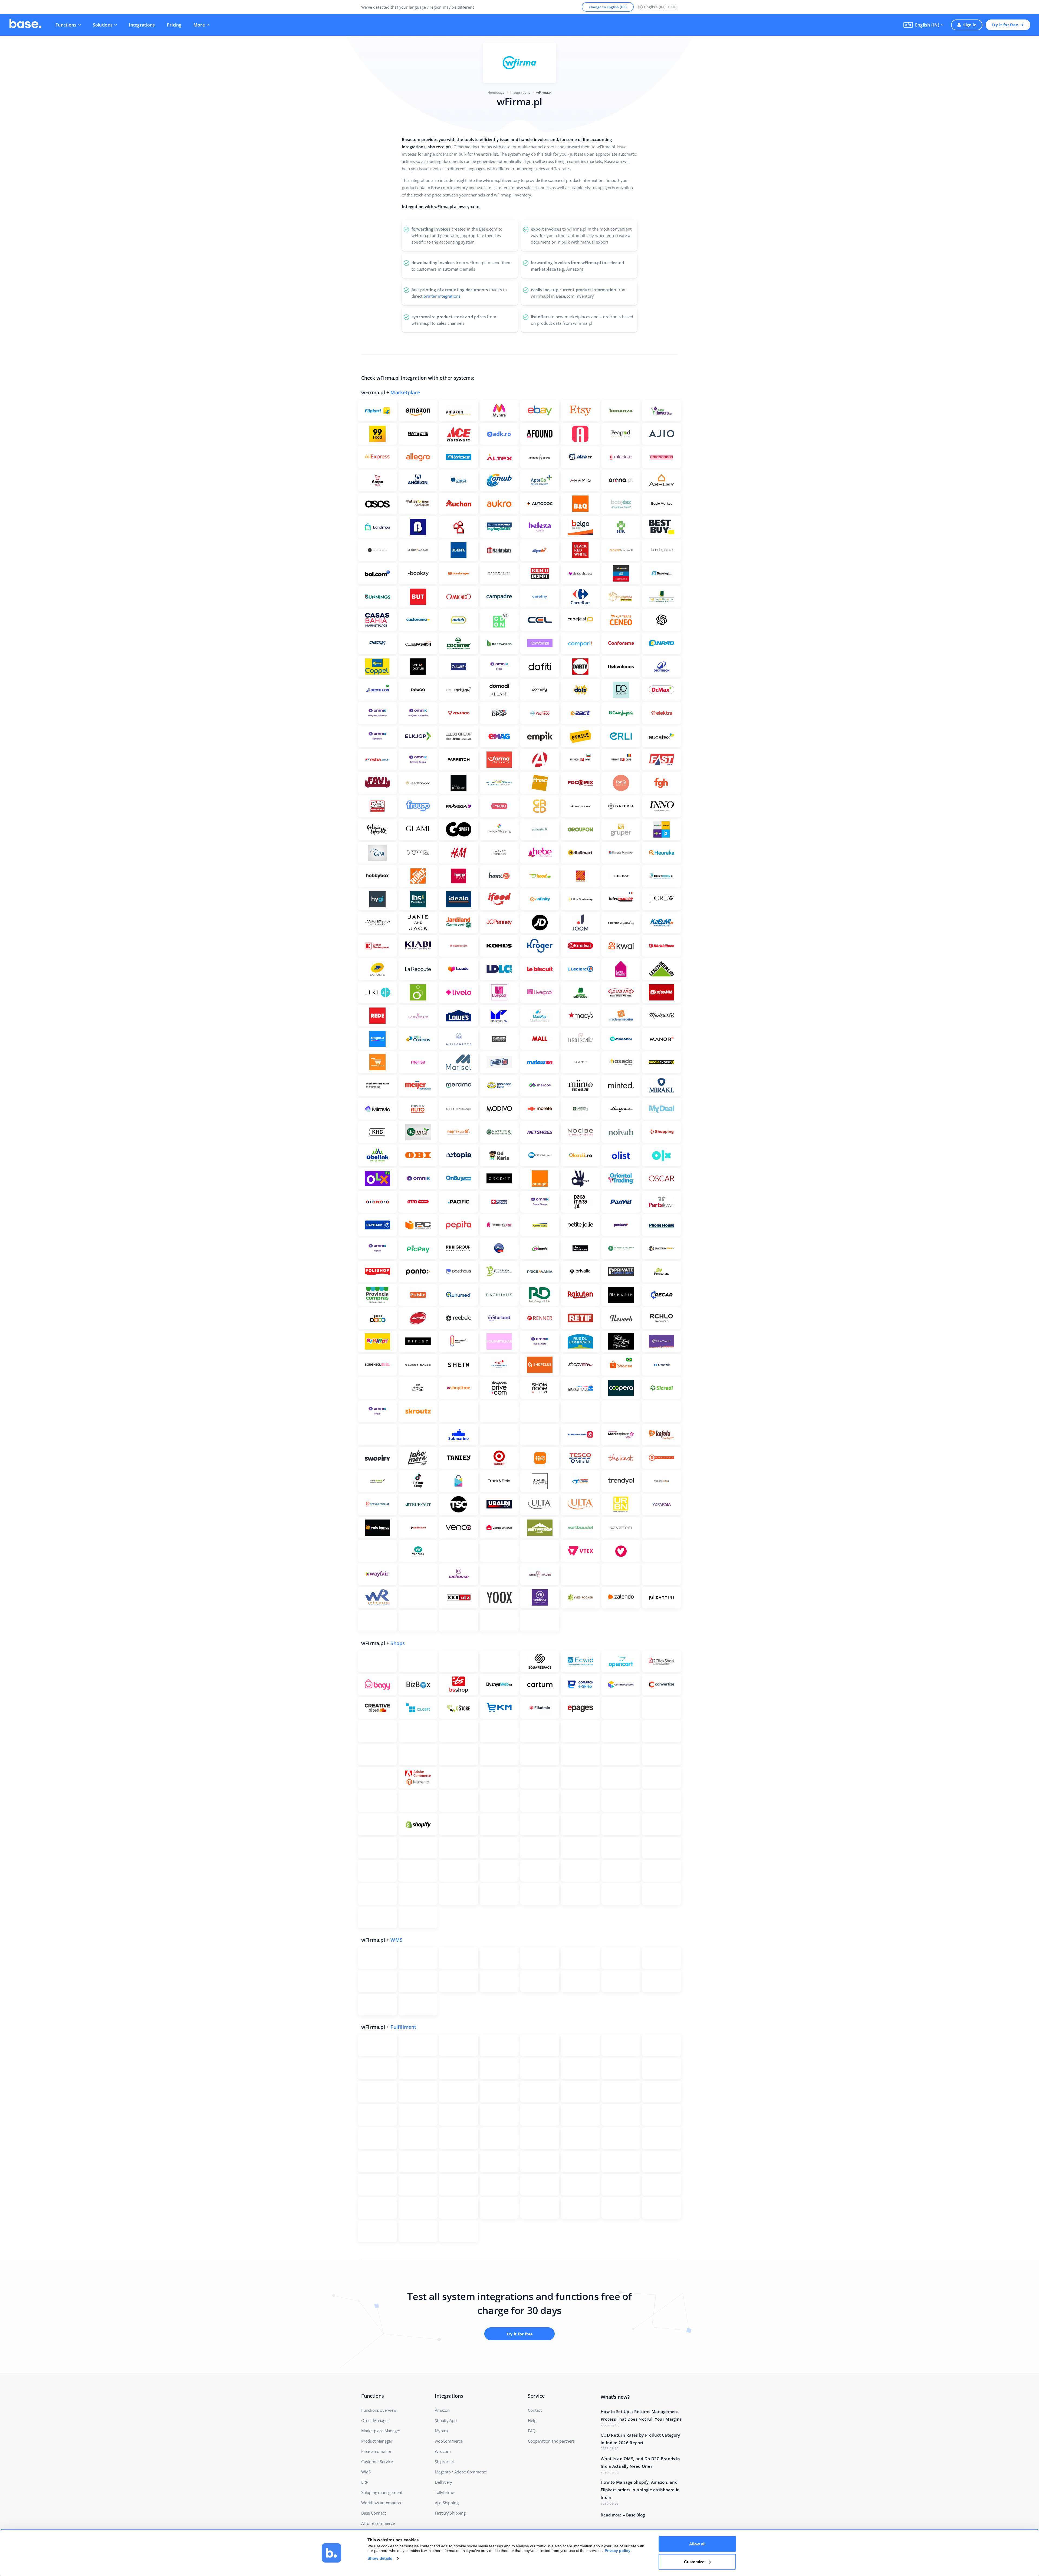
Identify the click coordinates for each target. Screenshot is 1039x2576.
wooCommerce (449, 2441)
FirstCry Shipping (450, 2513)
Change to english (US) (608, 7)
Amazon (442, 2410)
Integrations (142, 25)
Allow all (697, 2544)
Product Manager (377, 2441)
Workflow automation (381, 2503)
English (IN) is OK (660, 7)
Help (532, 2420)
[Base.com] (25, 25)
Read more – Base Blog (623, 2515)
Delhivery (443, 2482)
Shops (398, 1643)
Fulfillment (403, 2027)
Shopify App (446, 2420)
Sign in (970, 25)
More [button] (199, 25)
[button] (923, 25)
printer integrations (442, 296)
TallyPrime (444, 2492)
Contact (535, 2410)
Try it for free (1005, 25)
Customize (694, 2562)
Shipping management (382, 2492)
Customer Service (377, 2462)
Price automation (377, 2451)
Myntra (441, 2431)
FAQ (532, 2431)
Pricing (174, 25)
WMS (397, 1940)
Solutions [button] (103, 25)
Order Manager (375, 2420)
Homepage (496, 92)
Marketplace (405, 392)
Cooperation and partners (551, 2441)
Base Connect (374, 2513)
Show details (380, 2558)
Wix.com (443, 2451)
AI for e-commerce (378, 2523)
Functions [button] (66, 25)
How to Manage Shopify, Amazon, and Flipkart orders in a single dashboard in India (640, 2490)
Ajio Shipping (447, 2503)
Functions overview (379, 2410)
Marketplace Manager (381, 2431)
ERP (365, 2482)
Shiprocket (444, 2462)
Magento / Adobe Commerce (461, 2472)
